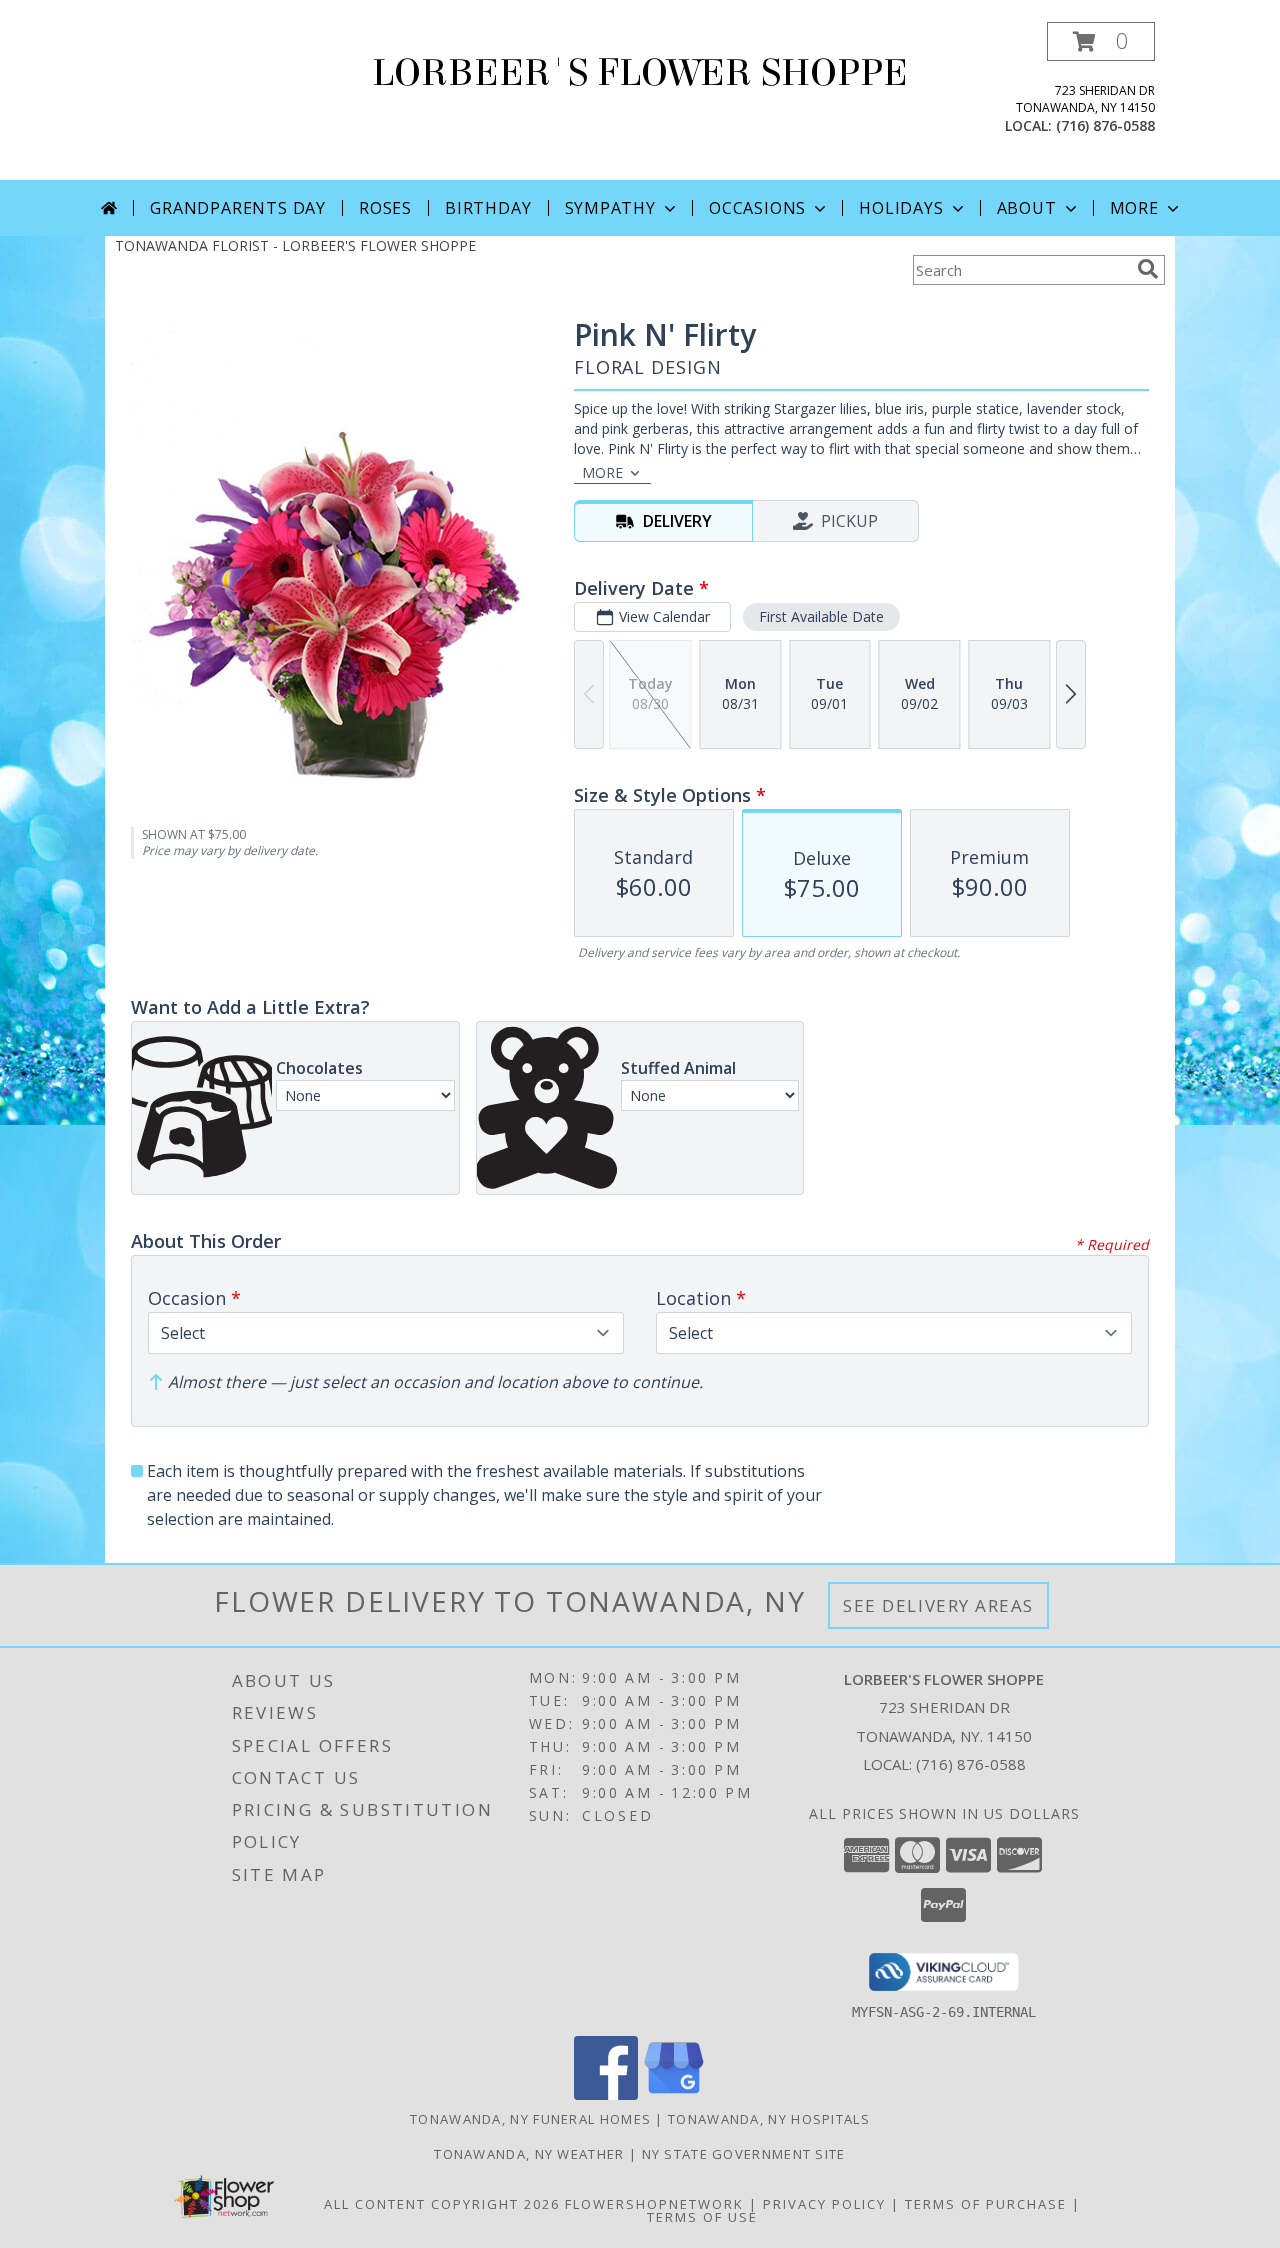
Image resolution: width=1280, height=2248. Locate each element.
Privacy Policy (824, 2204)
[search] (1148, 269)
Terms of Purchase (986, 2204)
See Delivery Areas (938, 1605)
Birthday (488, 208)
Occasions (757, 208)
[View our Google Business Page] (674, 2094)
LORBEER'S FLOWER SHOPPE (640, 73)
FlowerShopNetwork (654, 2204)
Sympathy (610, 208)
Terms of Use (702, 2217)
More (1134, 208)
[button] (1101, 41)
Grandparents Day (238, 208)
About (1027, 208)
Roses (385, 208)
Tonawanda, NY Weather (529, 2154)
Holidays (901, 208)
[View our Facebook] (606, 2094)
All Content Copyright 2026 (442, 2204)
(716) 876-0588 (1105, 125)
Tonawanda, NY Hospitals (769, 2119)
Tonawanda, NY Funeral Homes (530, 2119)
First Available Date (821, 616)
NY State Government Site (744, 2154)
